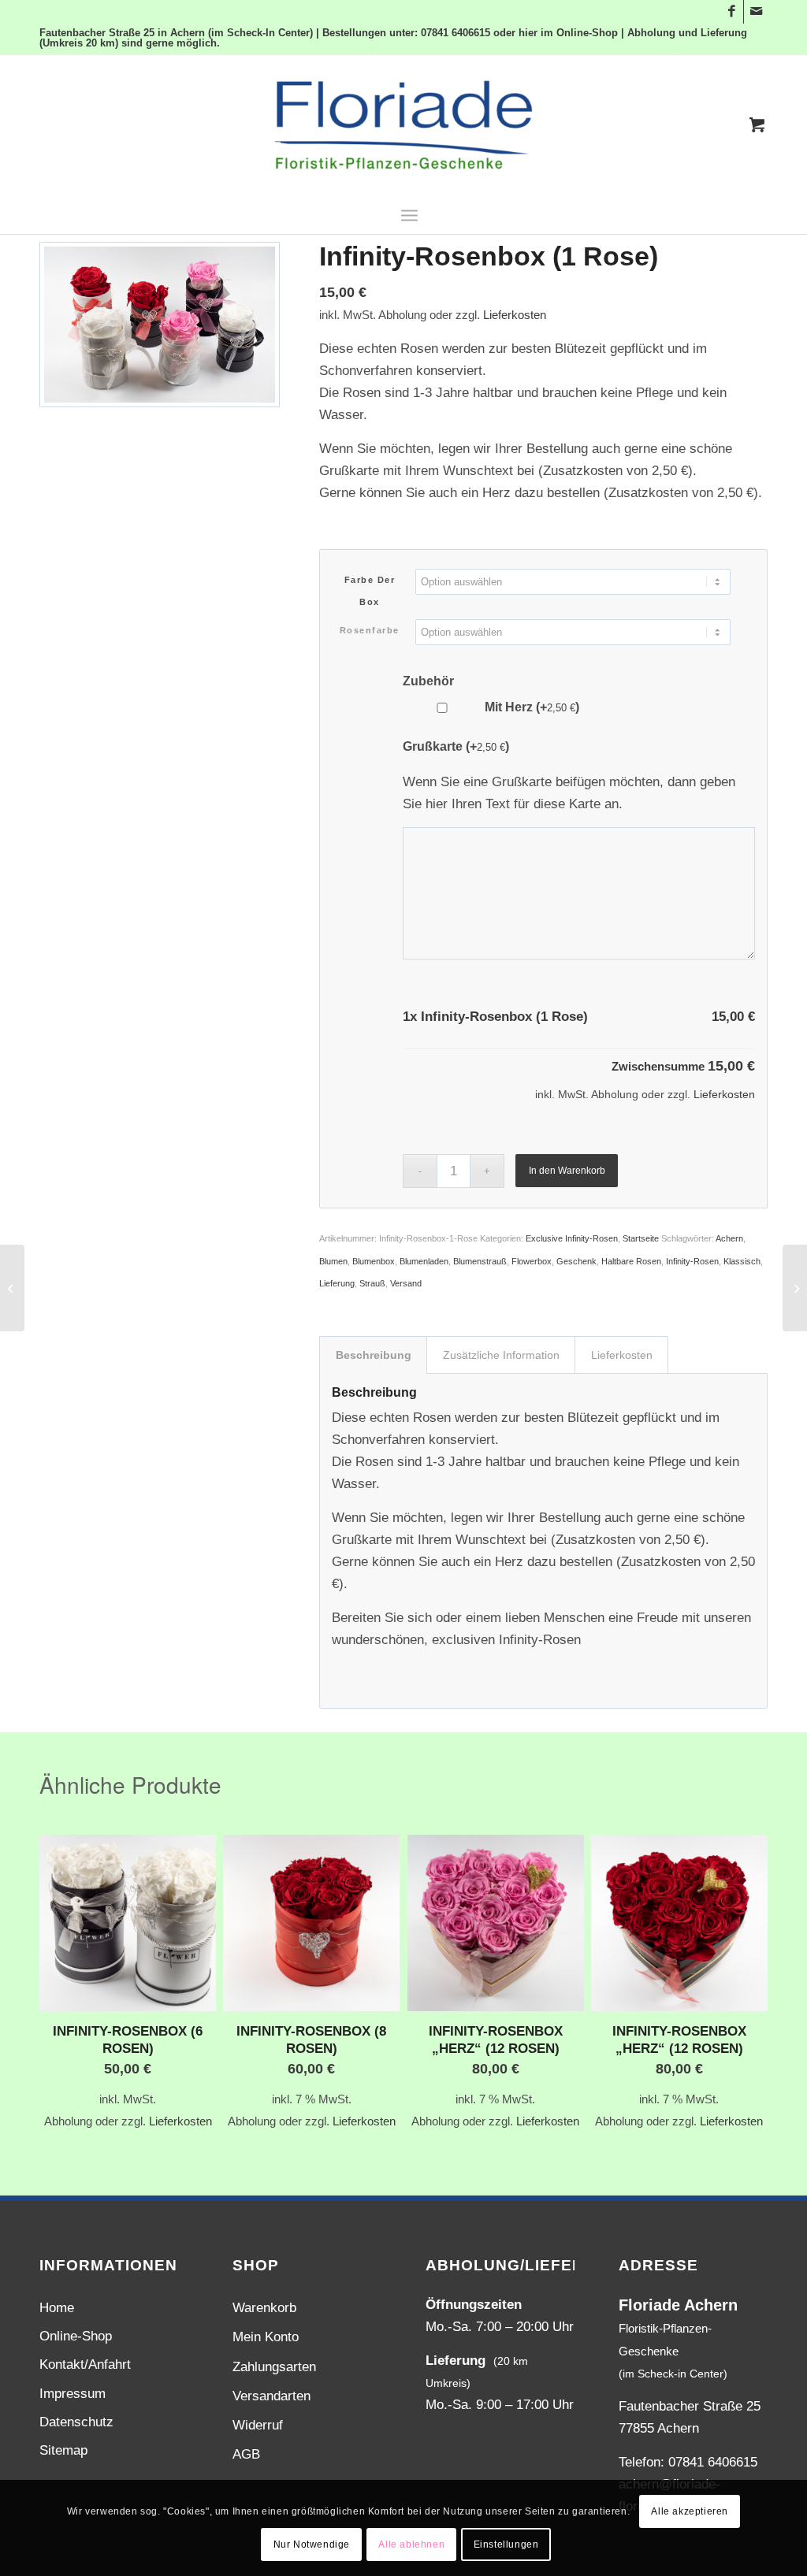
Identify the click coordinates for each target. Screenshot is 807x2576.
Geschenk (576, 1261)
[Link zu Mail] (756, 12)
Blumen (333, 1261)
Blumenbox (374, 1261)
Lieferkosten (515, 315)
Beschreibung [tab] (374, 1355)
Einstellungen (506, 2544)
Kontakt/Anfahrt (85, 2364)
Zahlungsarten (274, 2367)
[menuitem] (409, 214)
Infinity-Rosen (692, 1261)
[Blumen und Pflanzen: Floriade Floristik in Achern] (403, 125)
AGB (246, 2454)
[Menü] (409, 214)
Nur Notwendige (312, 2544)
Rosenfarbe (370, 630)
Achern (729, 1238)
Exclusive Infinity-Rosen (572, 1238)
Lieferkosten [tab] (622, 1355)
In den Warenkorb (567, 1171)
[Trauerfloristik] (12, 1288)
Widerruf (258, 2425)
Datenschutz (76, 2422)
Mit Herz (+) (530, 707)
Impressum (73, 2394)
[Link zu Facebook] (732, 12)
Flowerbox (532, 1261)
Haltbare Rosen (631, 1261)
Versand (406, 1283)
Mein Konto (266, 2337)
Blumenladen (424, 1261)
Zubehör (428, 681)
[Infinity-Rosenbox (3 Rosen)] (795, 1288)
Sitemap (63, 2450)
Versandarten (271, 2396)
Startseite (641, 1238)
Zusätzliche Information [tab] (501, 1355)
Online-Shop (76, 2336)
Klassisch (742, 1261)
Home (57, 2308)
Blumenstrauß (480, 1261)
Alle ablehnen (411, 2544)
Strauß (372, 1283)
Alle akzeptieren (690, 2511)
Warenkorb (264, 2308)
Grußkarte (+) (456, 746)
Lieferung (337, 1283)
